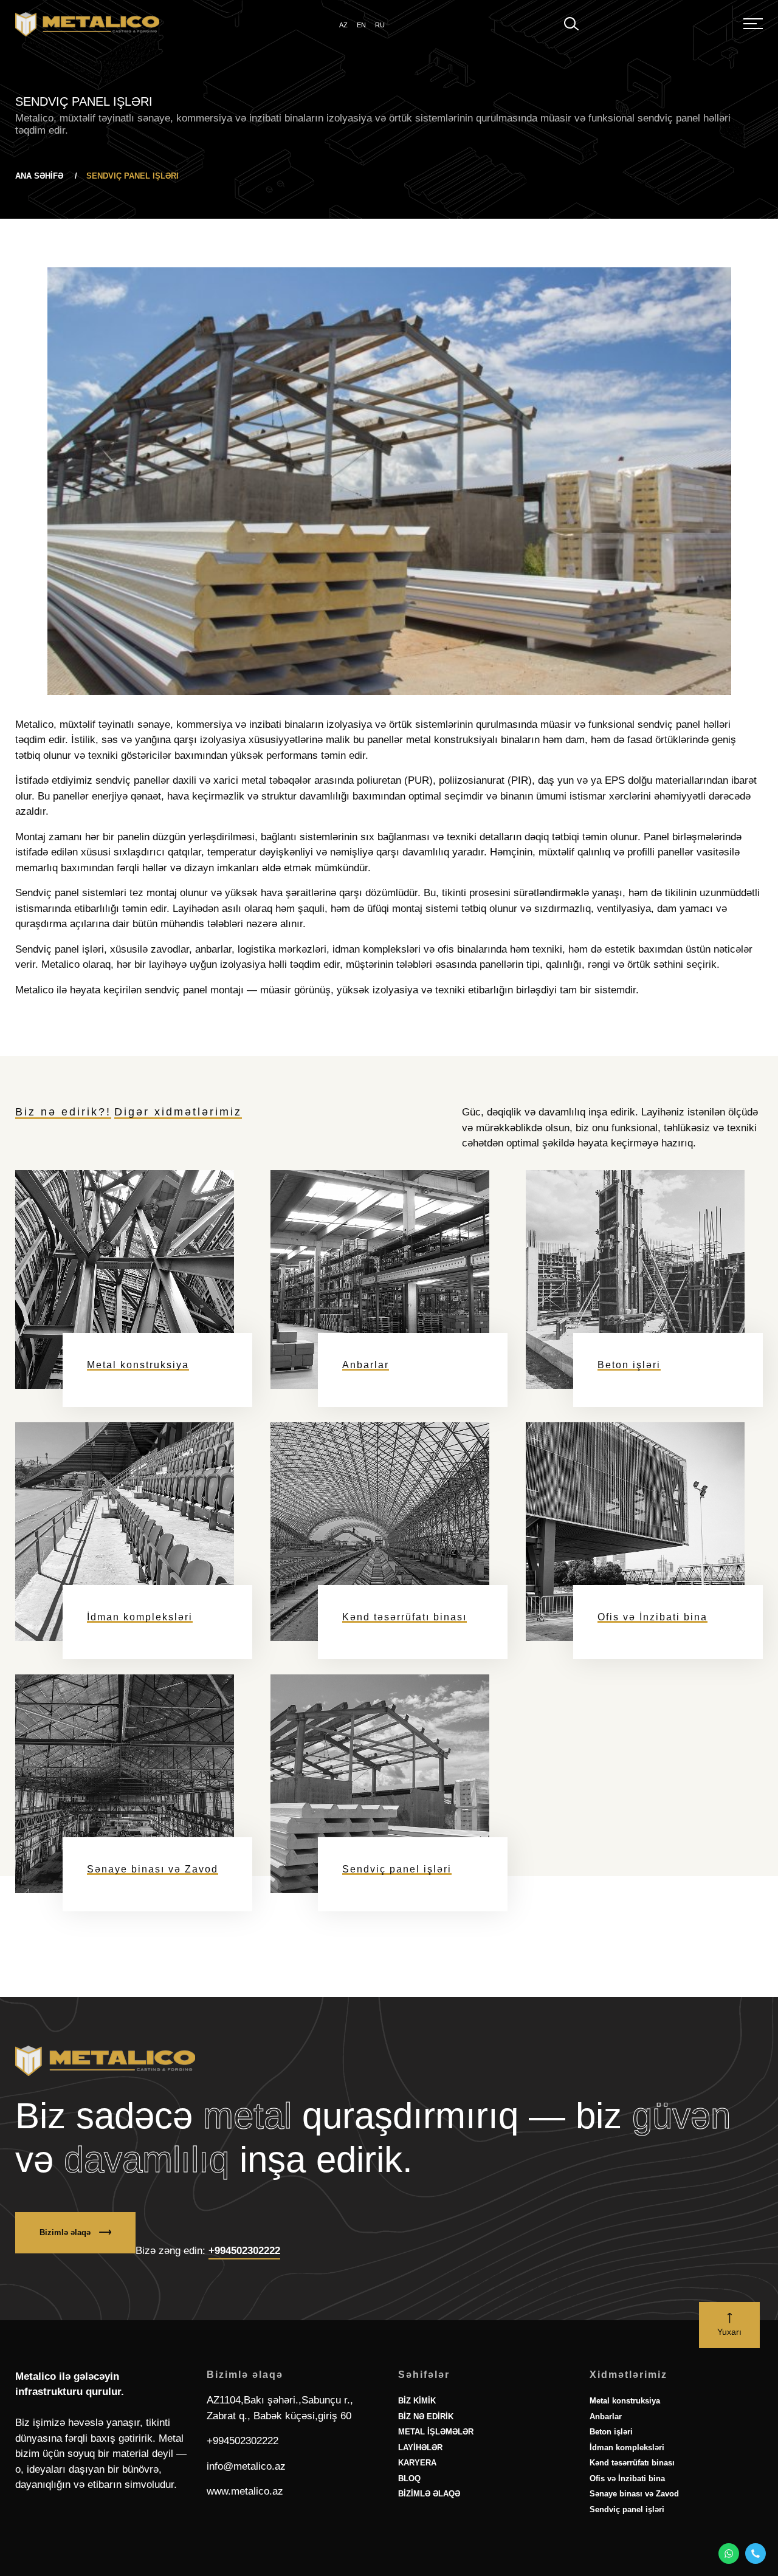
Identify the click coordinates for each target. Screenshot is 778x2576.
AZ (343, 25)
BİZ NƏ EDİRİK (426, 2471)
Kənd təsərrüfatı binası (632, 2517)
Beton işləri (611, 2486)
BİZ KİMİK (417, 2455)
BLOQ (409, 2533)
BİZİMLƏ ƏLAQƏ (429, 2548)
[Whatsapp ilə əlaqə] (729, 2554)
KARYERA (417, 2517)
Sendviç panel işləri (627, 2564)
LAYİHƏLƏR (420, 2502)
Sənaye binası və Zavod (634, 2548)
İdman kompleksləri (627, 2502)
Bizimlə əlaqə (66, 2287)
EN (361, 25)
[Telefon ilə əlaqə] (756, 2554)
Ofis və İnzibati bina (627, 2533)
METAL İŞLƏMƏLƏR (436, 2486)
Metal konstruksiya (625, 2455)
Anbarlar (606, 2471)
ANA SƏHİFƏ (40, 176)
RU (380, 25)
